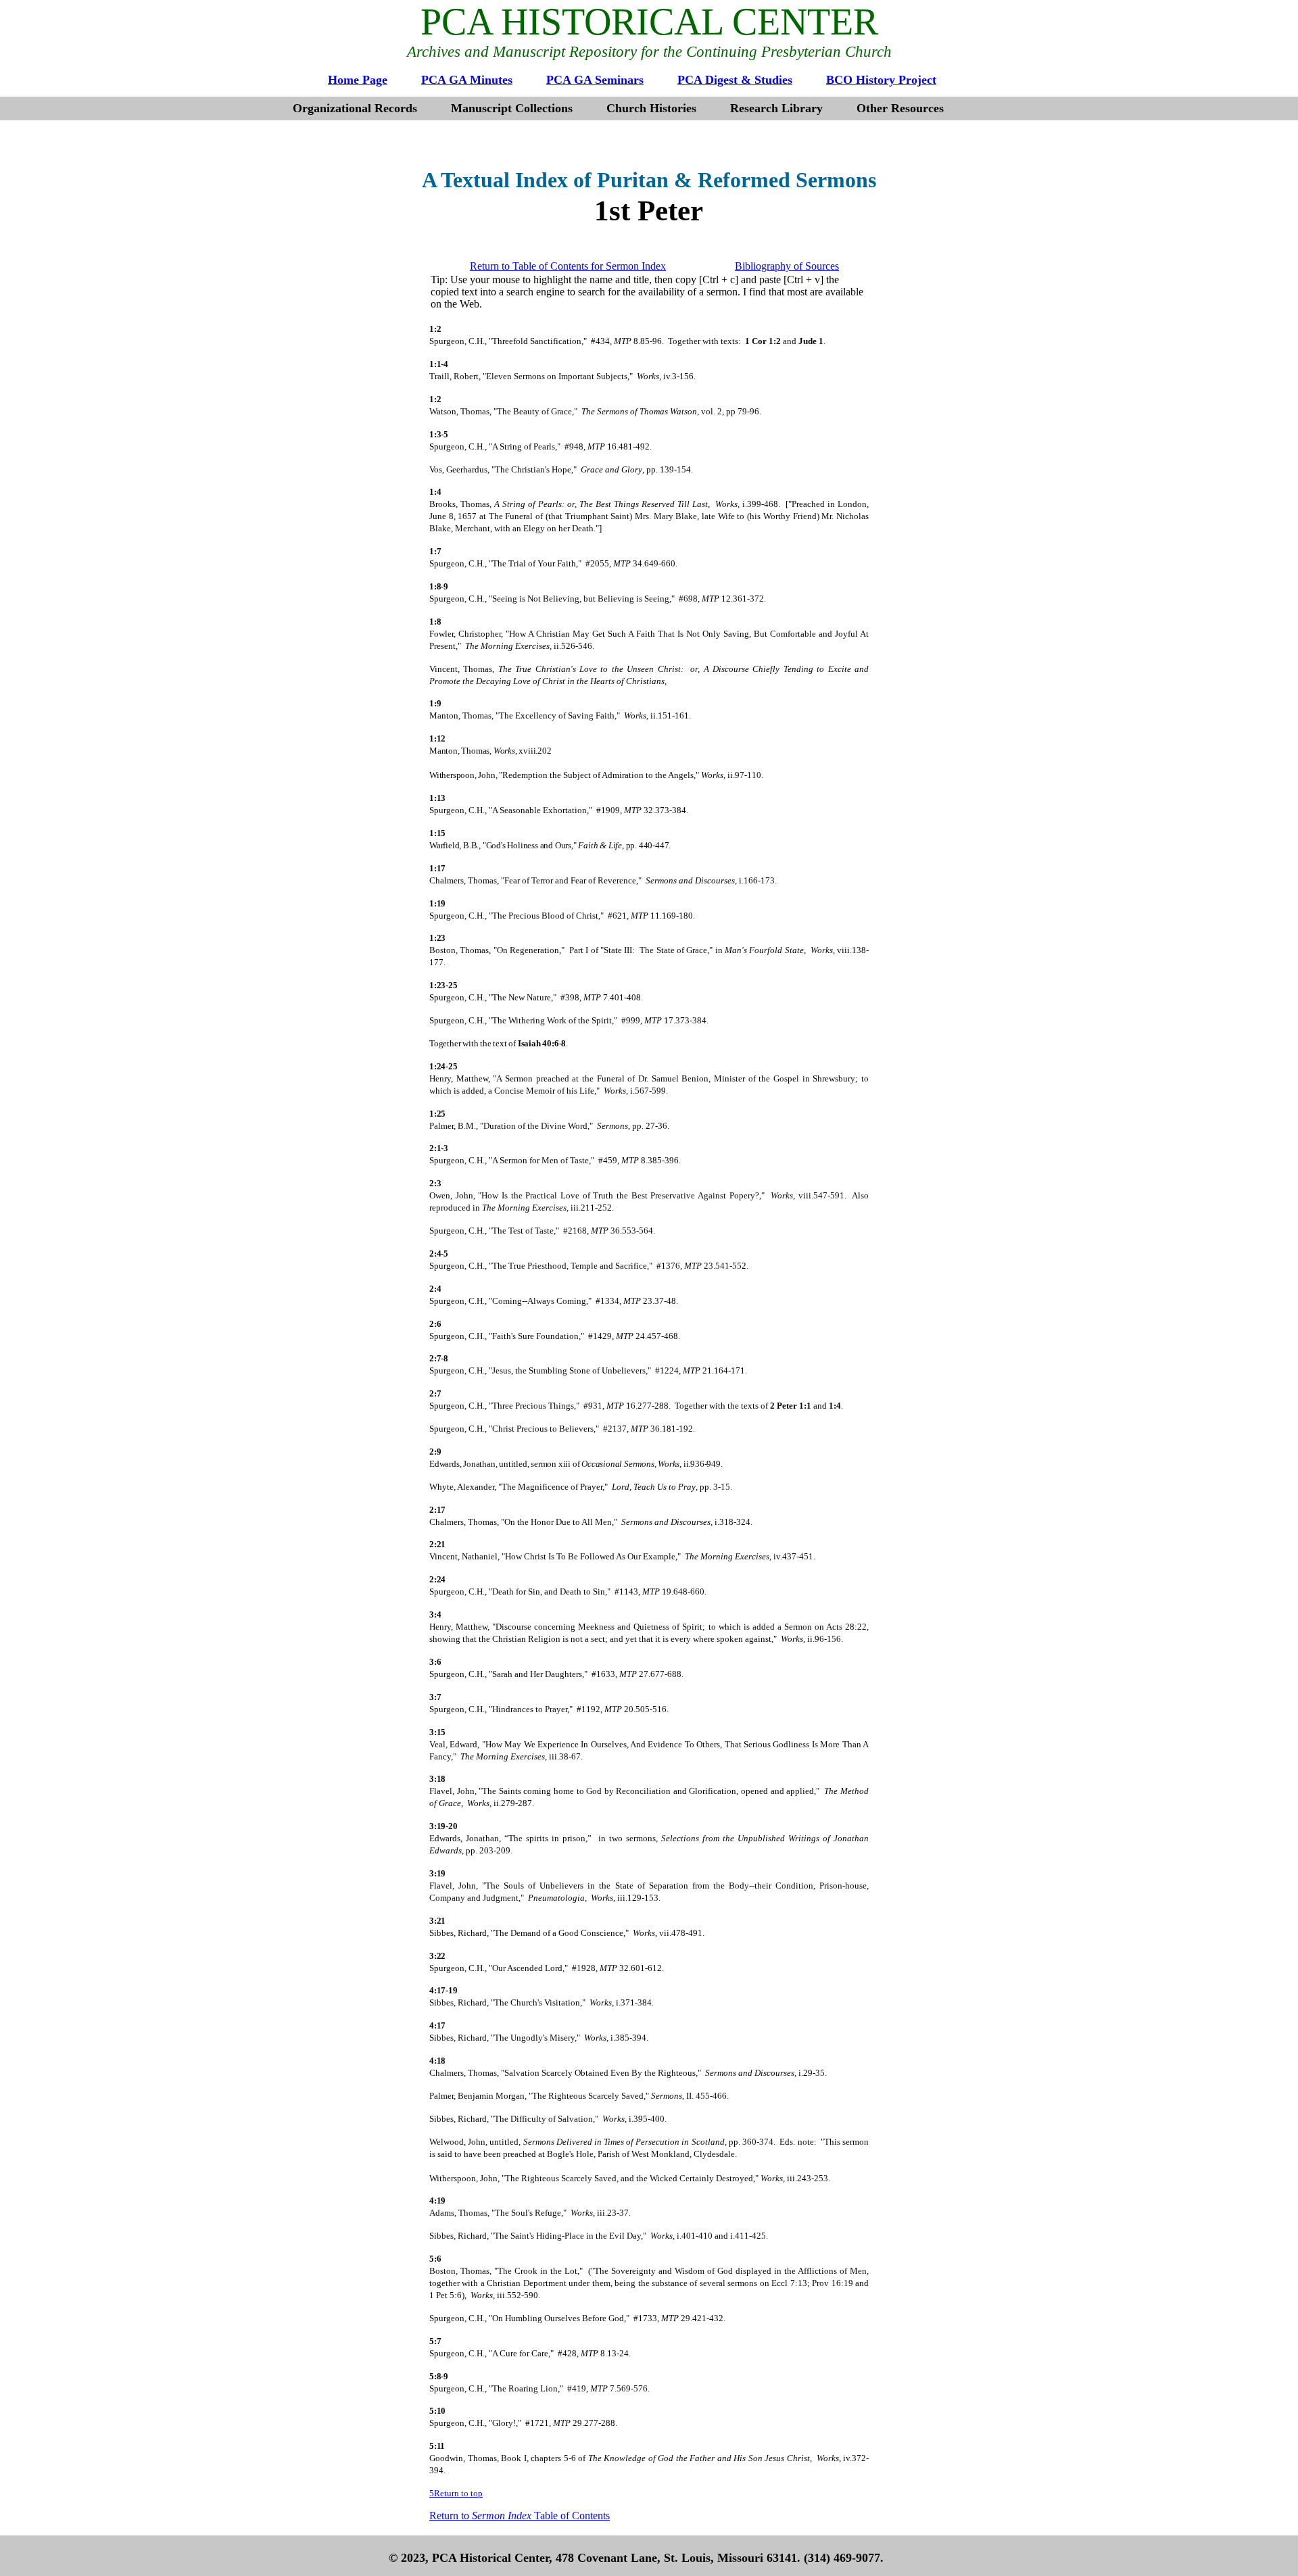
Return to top (458, 2493)
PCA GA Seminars (595, 80)
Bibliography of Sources (787, 266)
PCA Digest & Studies (735, 80)
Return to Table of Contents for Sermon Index (568, 266)
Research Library (776, 108)
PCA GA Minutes (467, 80)
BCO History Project (881, 80)
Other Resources (900, 108)
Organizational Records (355, 108)
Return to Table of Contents (520, 2516)
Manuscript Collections (512, 108)
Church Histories (651, 108)
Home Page (358, 80)
